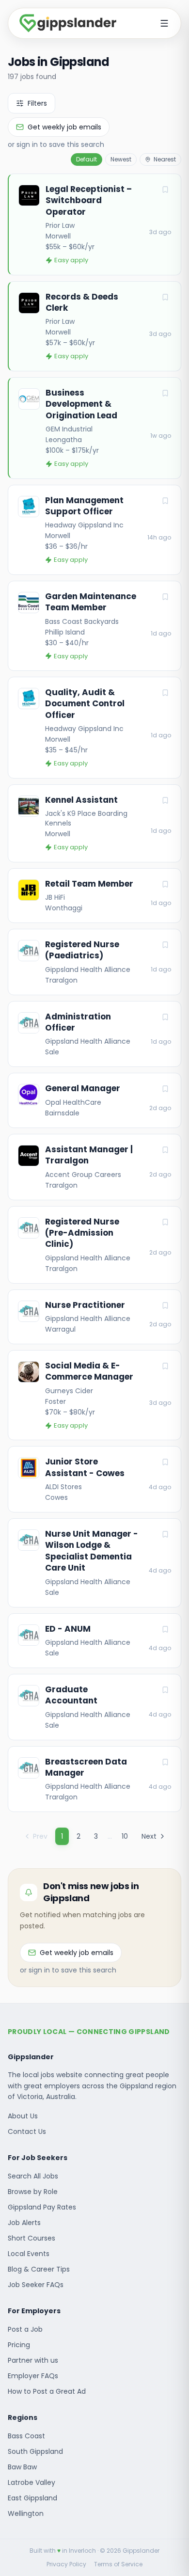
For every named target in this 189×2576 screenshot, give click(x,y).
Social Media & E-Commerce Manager (89, 1371)
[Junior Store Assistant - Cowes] (94, 1479)
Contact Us (27, 2131)
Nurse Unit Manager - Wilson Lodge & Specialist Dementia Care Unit (92, 1551)
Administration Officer (78, 1022)
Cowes (56, 1497)
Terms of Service (118, 2564)
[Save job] (165, 190)
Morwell (58, 236)
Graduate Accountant (71, 1695)
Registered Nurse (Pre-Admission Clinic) (82, 1233)
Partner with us (33, 2360)
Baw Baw (22, 2467)
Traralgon (61, 980)
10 (125, 1836)
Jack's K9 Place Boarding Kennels (86, 818)
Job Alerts (24, 2223)
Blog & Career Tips (39, 2269)
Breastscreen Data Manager (86, 1767)
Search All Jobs (33, 2176)
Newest (121, 159)
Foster (55, 1401)
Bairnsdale (62, 1113)
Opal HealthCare (73, 1102)
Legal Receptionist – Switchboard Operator (89, 201)
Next (149, 1836)
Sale (52, 1052)
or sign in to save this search (56, 144)
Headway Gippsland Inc (84, 525)
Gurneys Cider (69, 1391)
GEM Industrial (69, 429)
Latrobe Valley (31, 2482)
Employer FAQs (33, 2376)
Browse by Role (33, 2192)
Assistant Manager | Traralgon (89, 1155)
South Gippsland (35, 2451)
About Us (23, 2116)
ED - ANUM (68, 1629)
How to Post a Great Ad (47, 2391)
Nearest (165, 159)
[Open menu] (164, 23)
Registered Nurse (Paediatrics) (82, 950)
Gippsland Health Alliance (88, 970)
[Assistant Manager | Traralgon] (94, 1167)
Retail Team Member (89, 884)
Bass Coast (26, 2436)
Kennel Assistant (81, 800)
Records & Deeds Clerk (82, 302)
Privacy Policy (66, 2564)
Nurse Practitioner (85, 1305)
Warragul (60, 1329)
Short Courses (31, 2238)
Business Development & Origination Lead (81, 404)
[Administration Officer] (94, 1034)
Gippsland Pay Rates (42, 2207)
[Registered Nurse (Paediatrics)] (94, 962)
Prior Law (60, 225)
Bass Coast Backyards (82, 621)
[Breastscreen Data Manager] (94, 1779)
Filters (37, 103)
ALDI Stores (63, 1487)
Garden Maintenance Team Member (91, 602)
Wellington (26, 2513)
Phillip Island (65, 632)
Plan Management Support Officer (84, 506)
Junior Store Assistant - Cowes (85, 1467)
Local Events (29, 2254)
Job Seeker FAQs (36, 2285)
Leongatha (64, 440)
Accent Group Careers (83, 1175)
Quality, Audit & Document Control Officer (85, 704)
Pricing (19, 2345)
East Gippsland (32, 2498)
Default (87, 159)
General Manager (83, 1089)
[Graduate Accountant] (94, 1707)
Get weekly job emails (64, 127)
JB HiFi (55, 897)
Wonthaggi (64, 908)
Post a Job (25, 2329)
